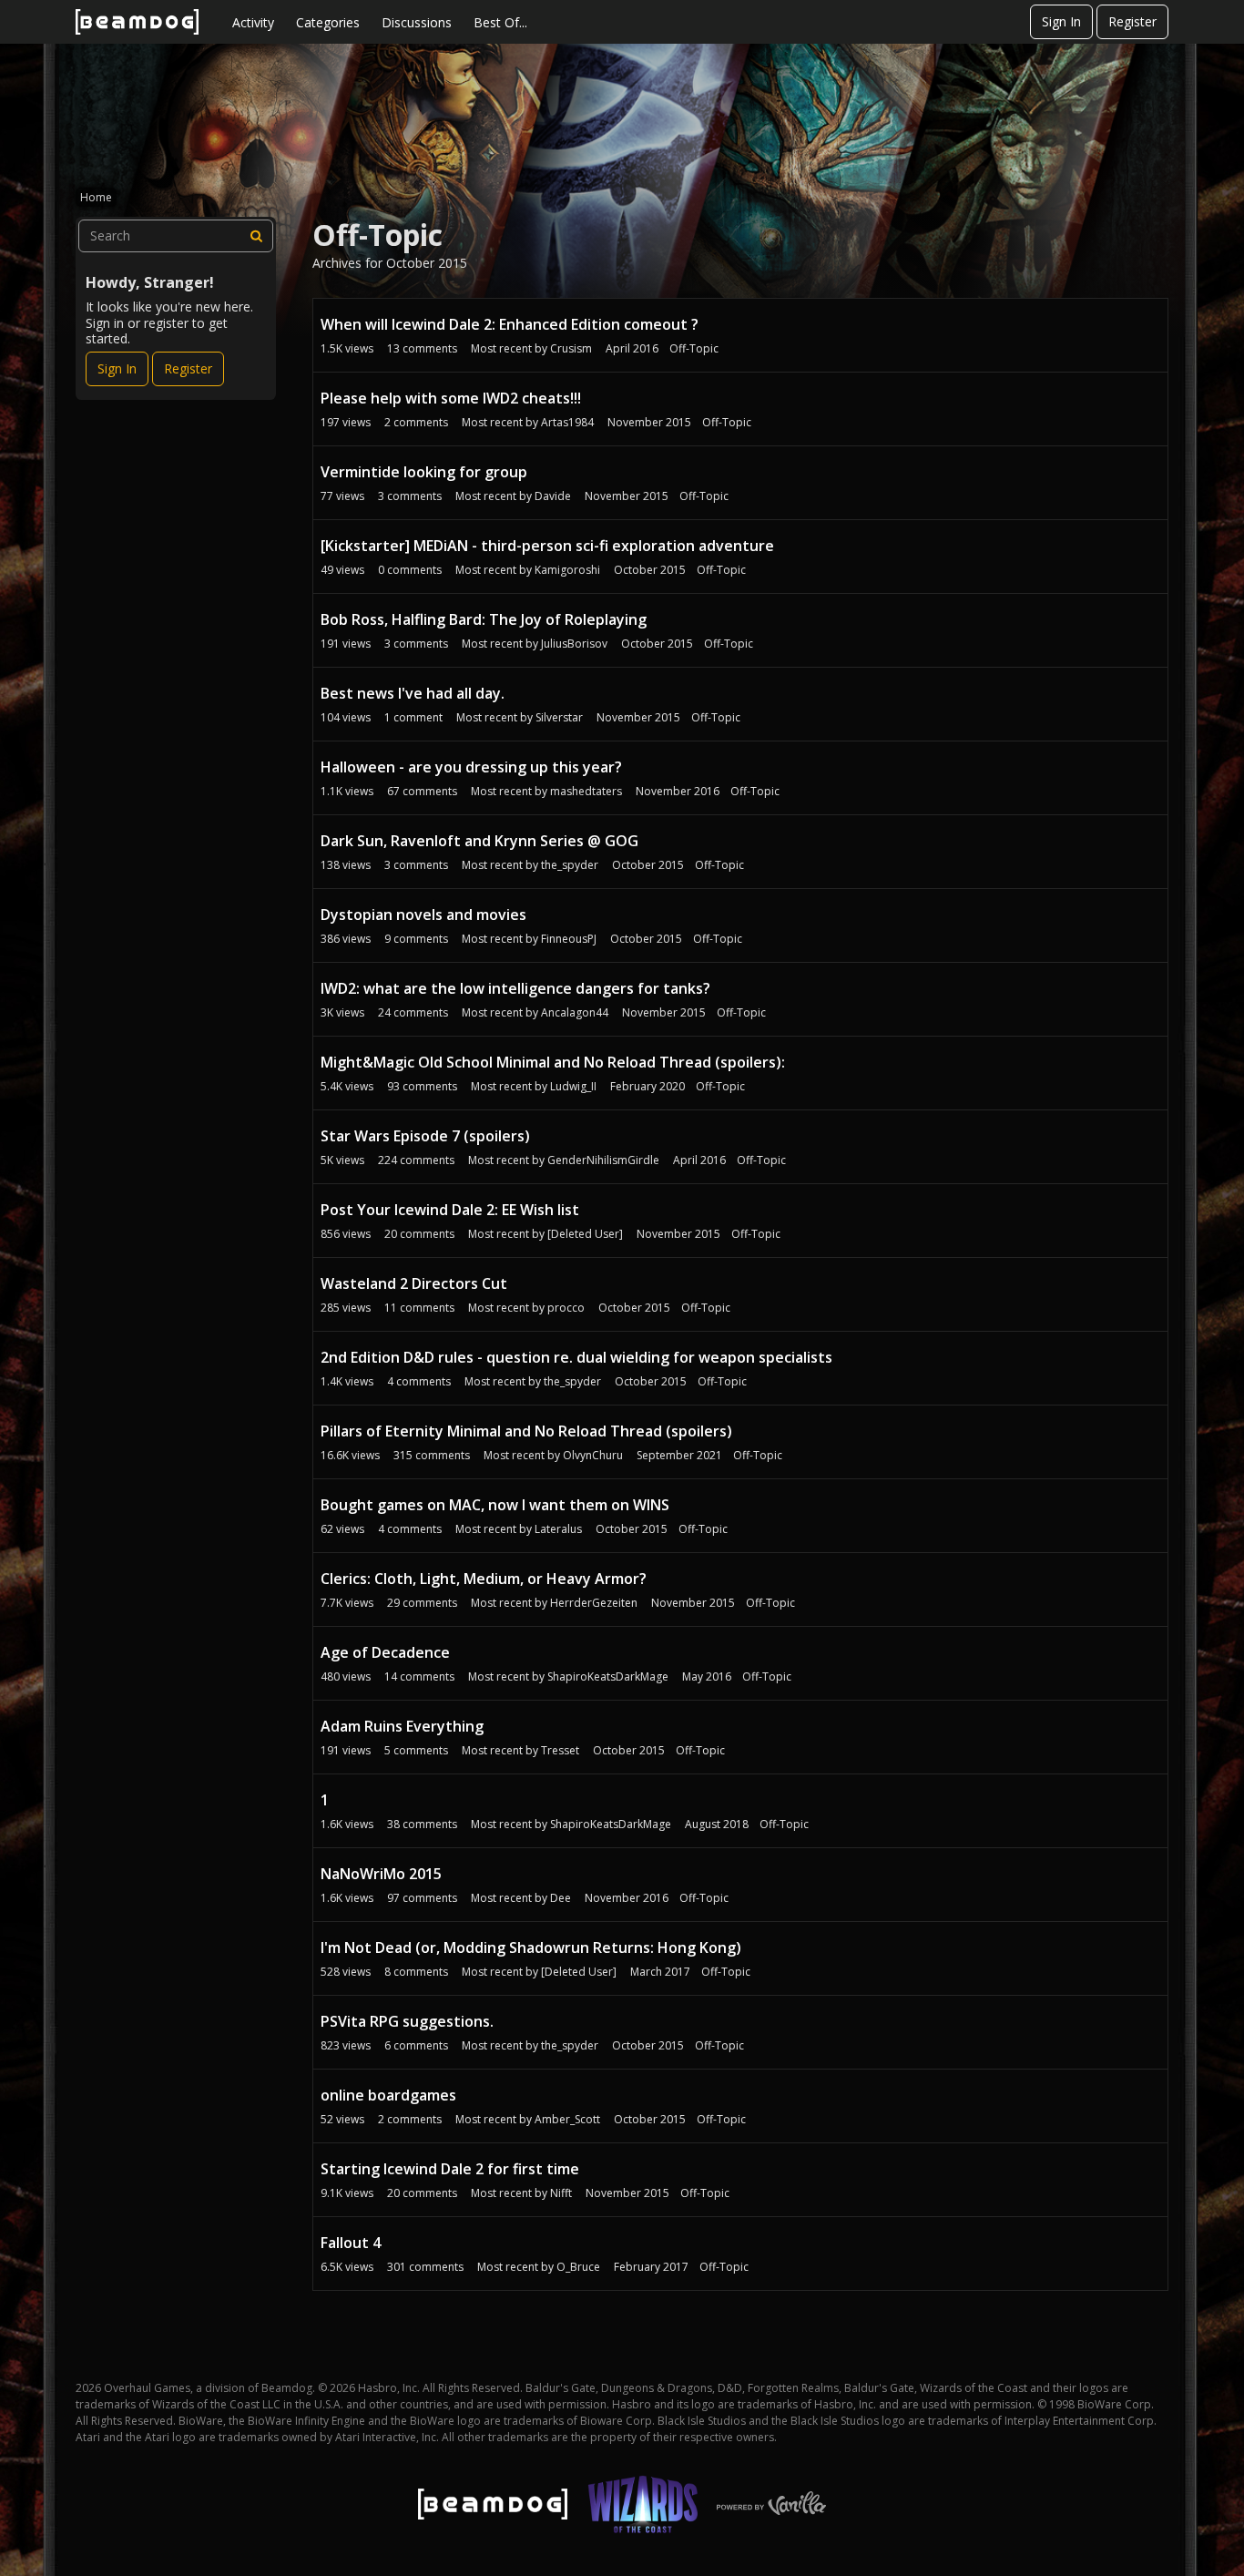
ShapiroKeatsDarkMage (608, 1676)
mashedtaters (586, 791)
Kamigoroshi (567, 570)
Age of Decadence (385, 1652)
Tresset (560, 1750)
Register (1132, 21)
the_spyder (570, 865)
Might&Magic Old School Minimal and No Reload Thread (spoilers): (553, 1062)
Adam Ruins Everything (402, 1726)
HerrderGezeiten (594, 1603)
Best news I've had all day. (413, 693)
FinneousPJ (569, 939)
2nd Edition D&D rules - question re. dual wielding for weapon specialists (576, 1357)
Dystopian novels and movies (423, 915)
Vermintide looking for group (424, 472)
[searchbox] (176, 236)
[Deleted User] (585, 1234)
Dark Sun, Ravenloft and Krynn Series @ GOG (479, 841)
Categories (328, 22)
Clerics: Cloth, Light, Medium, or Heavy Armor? (484, 1579)
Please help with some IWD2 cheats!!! (451, 398)
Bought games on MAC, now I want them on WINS (495, 1505)
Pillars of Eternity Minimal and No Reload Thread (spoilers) (526, 1431)
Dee (561, 1898)
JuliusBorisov (574, 644)
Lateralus (558, 1529)
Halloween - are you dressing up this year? (471, 767)
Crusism (571, 348)
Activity (253, 22)
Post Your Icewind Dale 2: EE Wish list (450, 1210)
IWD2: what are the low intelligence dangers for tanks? (515, 988)
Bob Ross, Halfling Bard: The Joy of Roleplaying (484, 619)
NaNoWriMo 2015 (381, 1874)
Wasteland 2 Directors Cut (414, 1283)
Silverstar (559, 717)
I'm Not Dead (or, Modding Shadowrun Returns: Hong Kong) (531, 1947)
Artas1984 (567, 422)
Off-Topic (694, 348)
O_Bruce (578, 2267)
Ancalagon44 (575, 1012)
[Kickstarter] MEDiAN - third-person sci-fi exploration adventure (547, 546)
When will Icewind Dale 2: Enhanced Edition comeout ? (510, 324)
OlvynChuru (593, 1455)
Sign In (1061, 21)
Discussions (417, 22)
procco (566, 1308)
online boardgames (388, 2095)
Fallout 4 (351, 2243)
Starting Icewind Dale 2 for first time (450, 2169)
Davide (553, 496)
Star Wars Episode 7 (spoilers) (425, 1136)
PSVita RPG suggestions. (407, 2021)
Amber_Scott (567, 2119)
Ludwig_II (573, 1086)
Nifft (561, 2193)
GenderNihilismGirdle (603, 1160)
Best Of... (500, 22)
